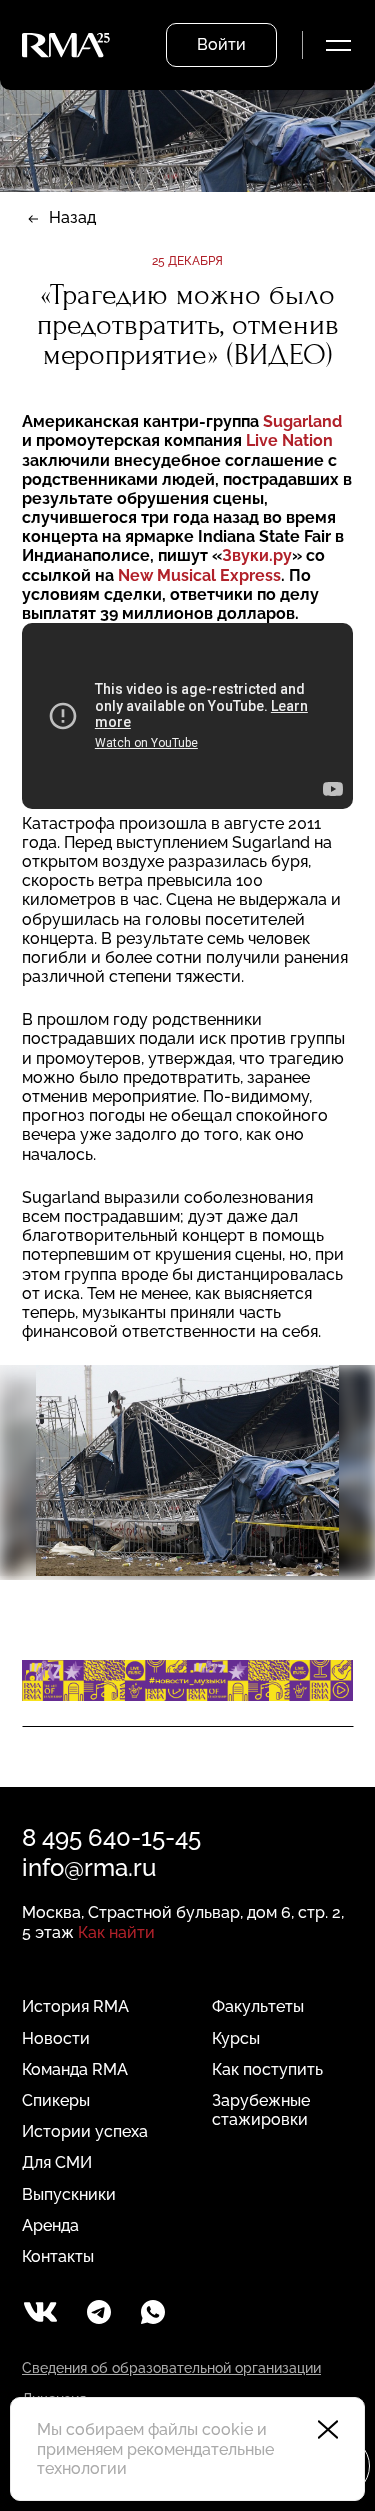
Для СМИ (57, 2162)
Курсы (236, 2038)
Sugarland (302, 421)
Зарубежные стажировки (261, 2110)
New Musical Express (199, 575)
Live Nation (289, 440)
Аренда (50, 2225)
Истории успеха (85, 2131)
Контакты (58, 2256)
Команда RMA (75, 2069)
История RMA (75, 2006)
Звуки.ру (257, 555)
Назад (72, 217)
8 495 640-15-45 (111, 1837)
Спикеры (56, 2100)
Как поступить (267, 2069)
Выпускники (69, 2194)
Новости (56, 2038)
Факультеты (258, 2006)
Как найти (116, 1932)
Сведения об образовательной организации (171, 2368)
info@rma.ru (89, 1867)
